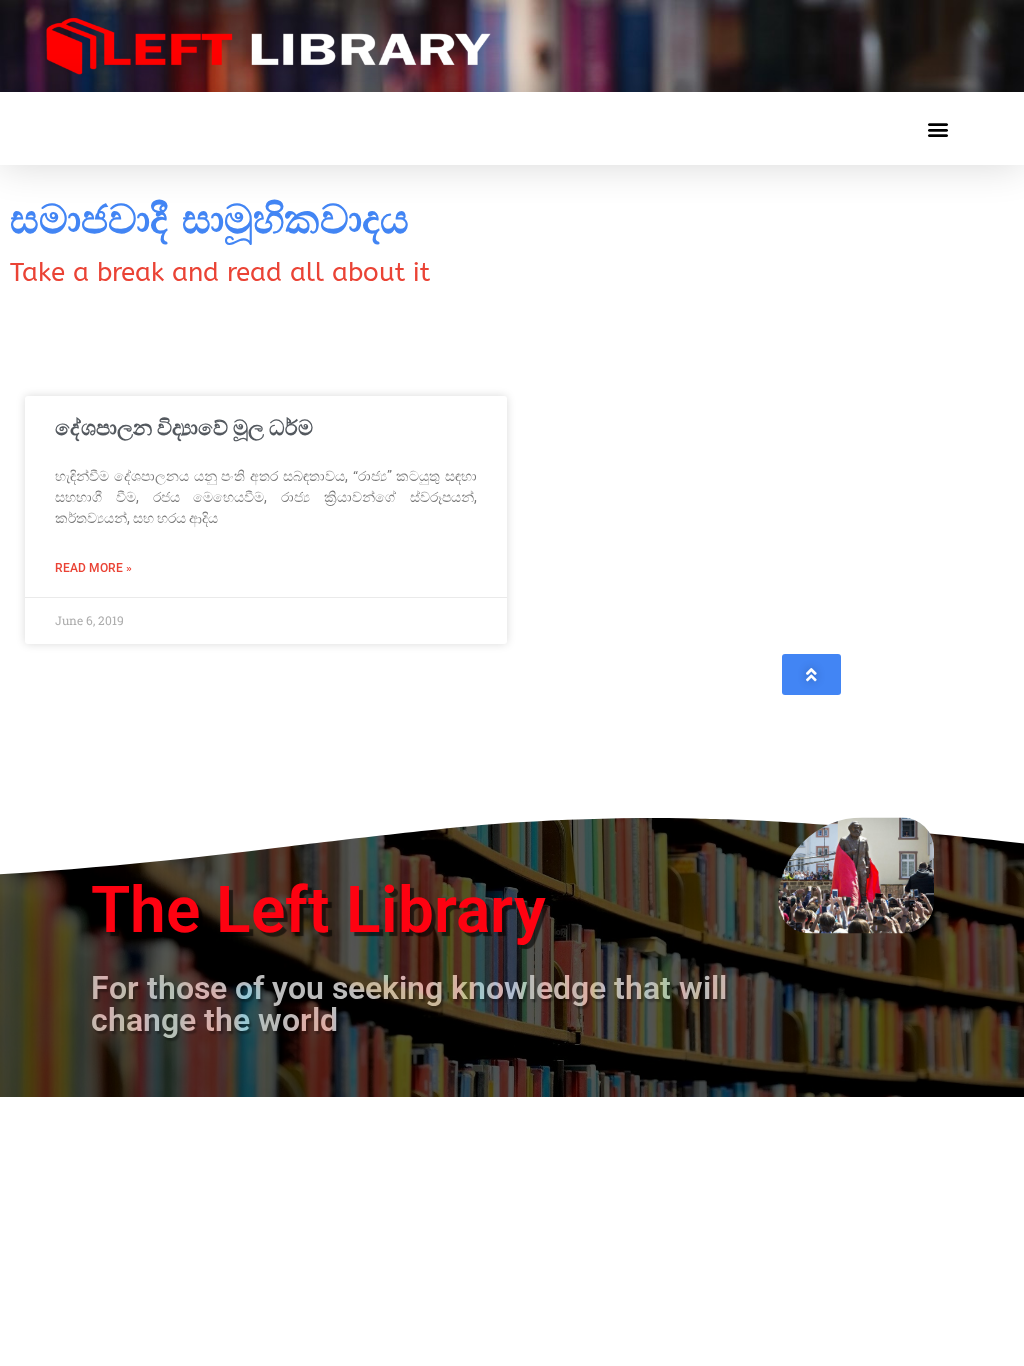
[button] (937, 128)
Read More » (93, 568)
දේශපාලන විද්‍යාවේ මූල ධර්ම (184, 428)
